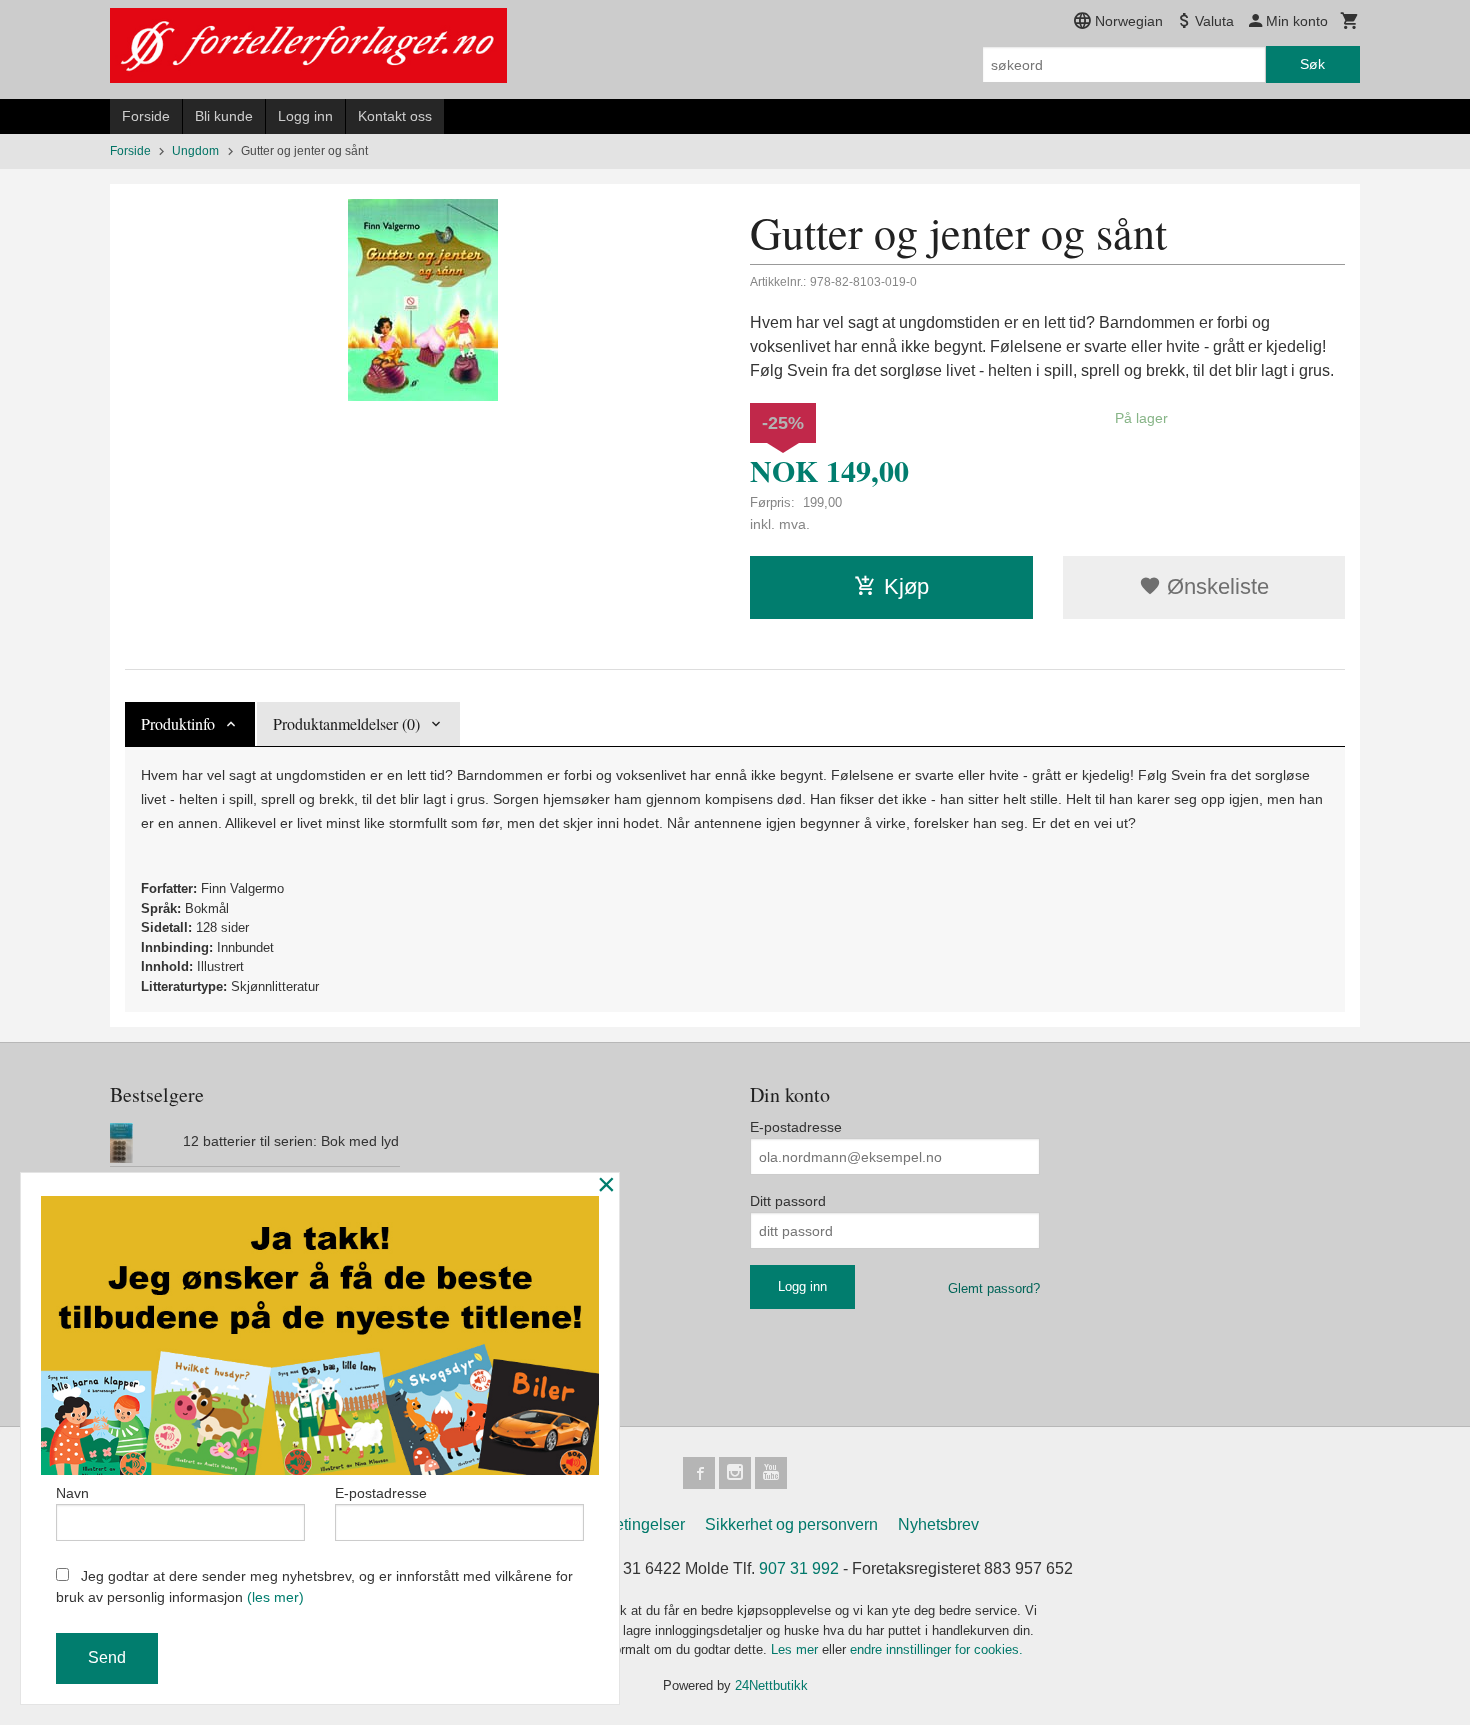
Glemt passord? (994, 1288)
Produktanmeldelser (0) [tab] (346, 723)
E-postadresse (796, 1127)
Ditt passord (788, 1201)
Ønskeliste (1215, 586)
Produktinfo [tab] (178, 723)
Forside (146, 116)
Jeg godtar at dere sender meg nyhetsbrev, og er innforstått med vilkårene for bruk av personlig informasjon (314, 1586)
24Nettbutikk (771, 1685)
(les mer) (275, 1597)
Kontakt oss (395, 116)
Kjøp (906, 586)
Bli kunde (224, 116)
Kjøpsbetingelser (624, 1524)
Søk (1312, 64)
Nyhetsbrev (938, 1524)
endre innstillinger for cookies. (936, 1649)
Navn (72, 1493)
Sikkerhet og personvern (791, 1524)
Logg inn (305, 116)
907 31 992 (799, 1568)
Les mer (796, 1649)
